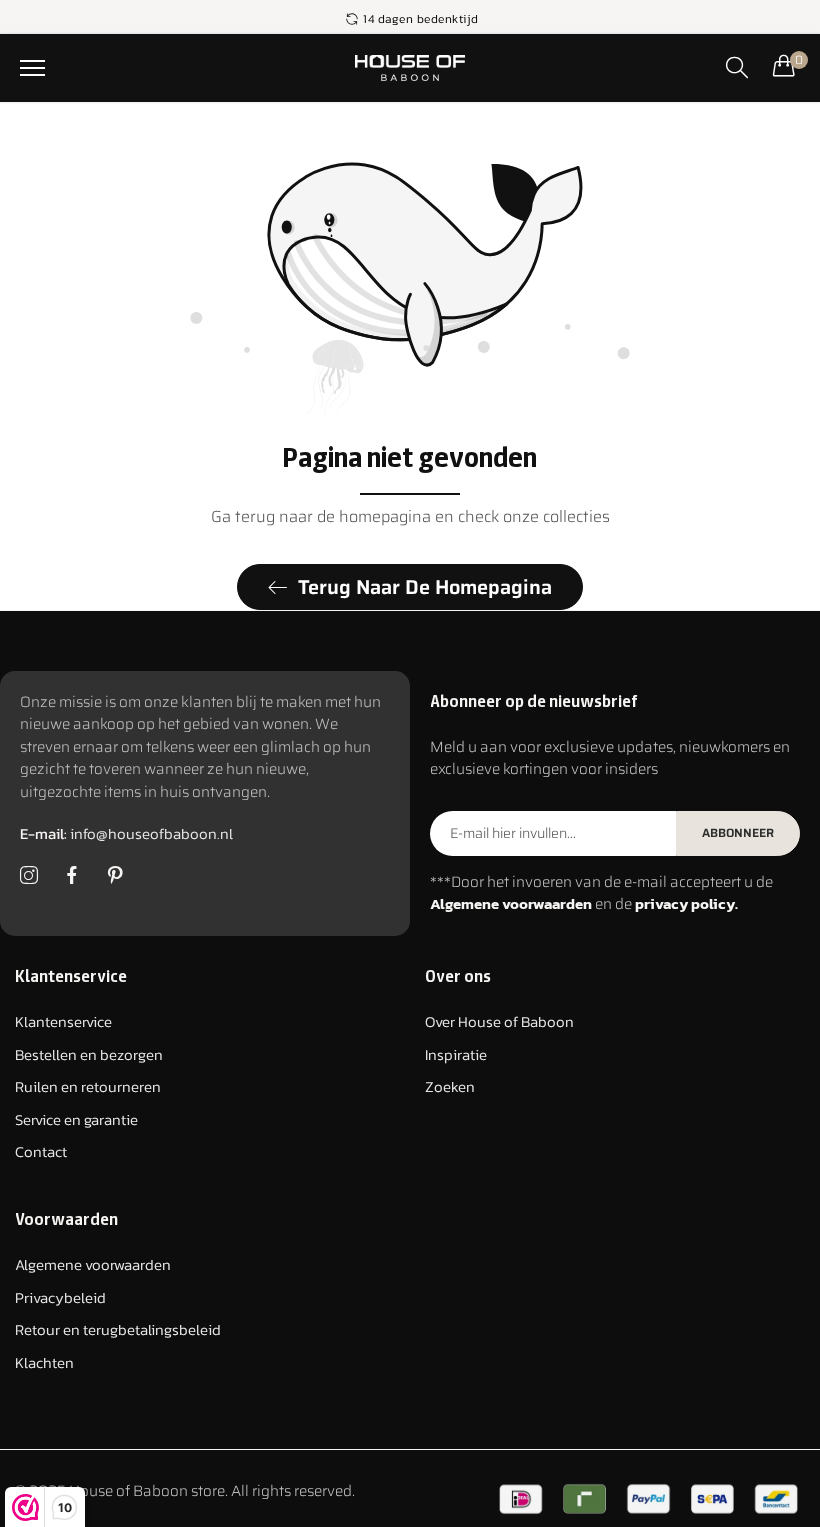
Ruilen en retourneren (88, 1086)
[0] (784, 65)
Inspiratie (456, 1054)
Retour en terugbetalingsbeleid (118, 1329)
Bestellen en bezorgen (89, 1054)
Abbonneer (738, 832)
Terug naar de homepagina (425, 587)
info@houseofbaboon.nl (126, 833)
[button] (32, 68)
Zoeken (450, 1086)
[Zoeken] (737, 67)
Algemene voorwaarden (93, 1264)
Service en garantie (76, 1119)
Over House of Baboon (499, 1021)
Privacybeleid (60, 1297)
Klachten (44, 1362)
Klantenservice (63, 1021)
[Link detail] (29, 876)
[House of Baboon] (410, 68)
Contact (41, 1151)
